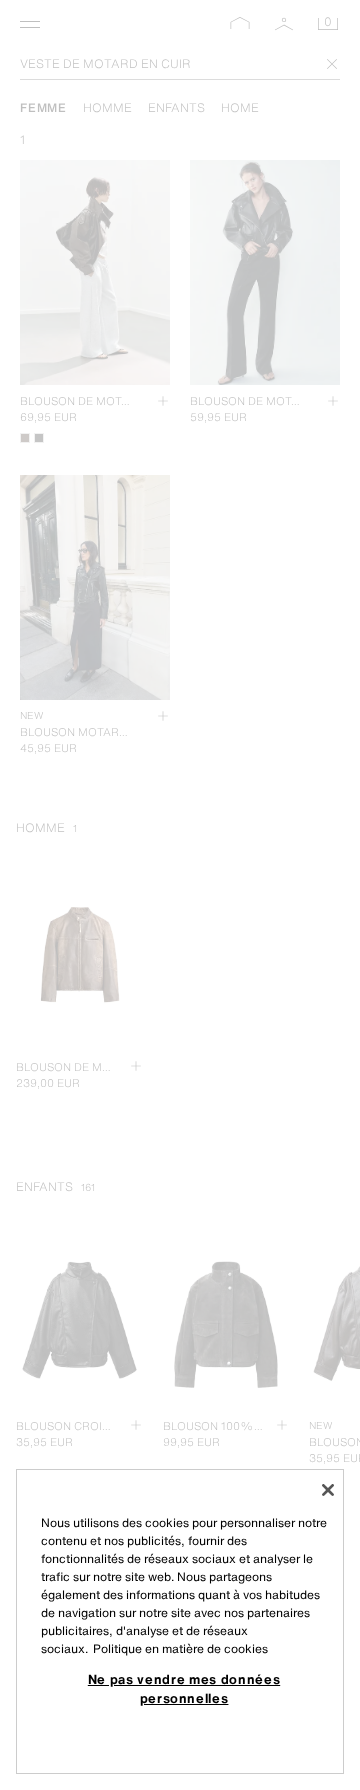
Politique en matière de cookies (180, 1648)
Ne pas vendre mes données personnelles (184, 1688)
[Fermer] (328, 1490)
